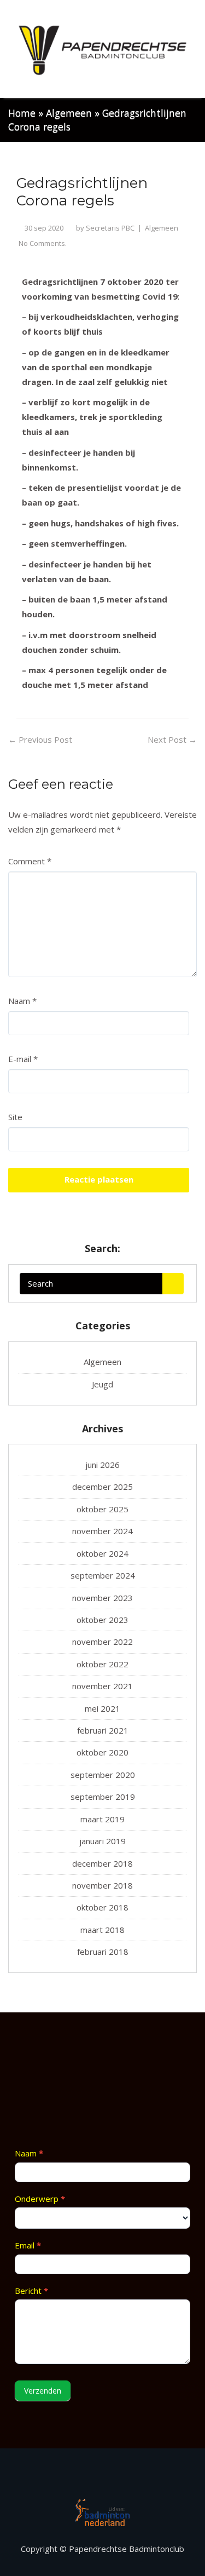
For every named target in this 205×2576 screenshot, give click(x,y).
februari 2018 (103, 1952)
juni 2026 (102, 1465)
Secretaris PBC (110, 228)
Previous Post (40, 739)
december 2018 (102, 1863)
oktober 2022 (102, 1664)
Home (22, 113)
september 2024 (103, 1575)
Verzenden (43, 2391)
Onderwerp (40, 2199)
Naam (22, 1001)
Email (28, 2245)
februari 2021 (103, 1730)
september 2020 (103, 1775)
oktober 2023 (102, 1620)
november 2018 (102, 1885)
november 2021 (102, 1686)
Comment (30, 861)
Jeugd (102, 1384)
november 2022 (102, 1642)
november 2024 (102, 1531)
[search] (173, 1284)
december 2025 (102, 1487)
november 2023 (102, 1598)
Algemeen (69, 113)
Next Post (172, 739)
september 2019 (103, 1797)
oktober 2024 (102, 1553)
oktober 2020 (102, 1752)
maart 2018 (102, 1930)
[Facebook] (103, 2477)
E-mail (23, 1059)
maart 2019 (102, 1819)
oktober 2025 (102, 1509)
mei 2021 (102, 1708)
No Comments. (43, 243)
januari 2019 (102, 1841)
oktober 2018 (102, 1907)
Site (15, 1117)
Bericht (31, 2291)
